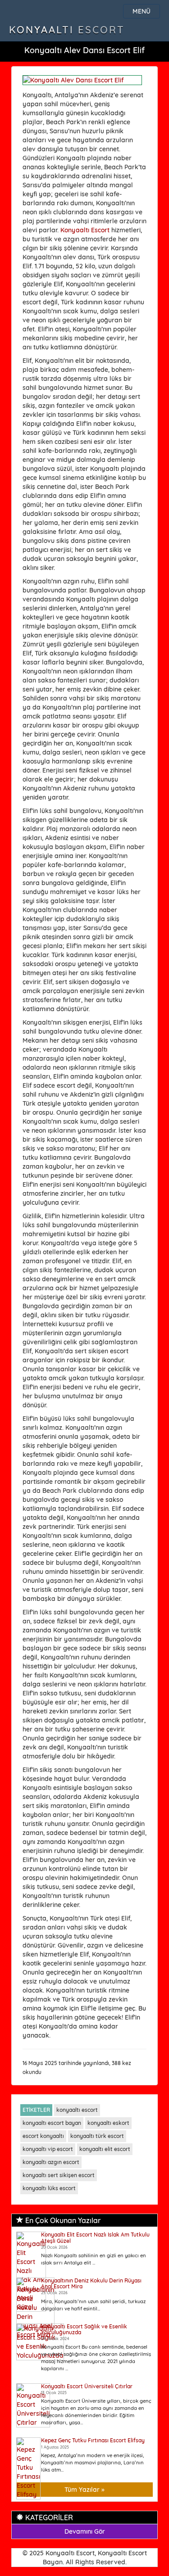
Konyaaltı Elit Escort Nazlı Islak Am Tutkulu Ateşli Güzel (95, 2237)
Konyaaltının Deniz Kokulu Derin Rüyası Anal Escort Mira (91, 2283)
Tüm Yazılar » (84, 2490)
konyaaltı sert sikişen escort (59, 2175)
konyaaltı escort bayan (52, 2123)
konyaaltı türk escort (97, 2136)
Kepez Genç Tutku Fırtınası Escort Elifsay (93, 2440)
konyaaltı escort (77, 2110)
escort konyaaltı (43, 2136)
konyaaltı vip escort (48, 2149)
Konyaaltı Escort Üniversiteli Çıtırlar (87, 2386)
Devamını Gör (85, 2531)
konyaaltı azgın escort (51, 2162)
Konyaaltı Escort (67, 30)
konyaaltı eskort (108, 2123)
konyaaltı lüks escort (49, 2188)
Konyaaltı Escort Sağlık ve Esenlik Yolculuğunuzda (84, 2329)
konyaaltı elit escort (105, 2149)
